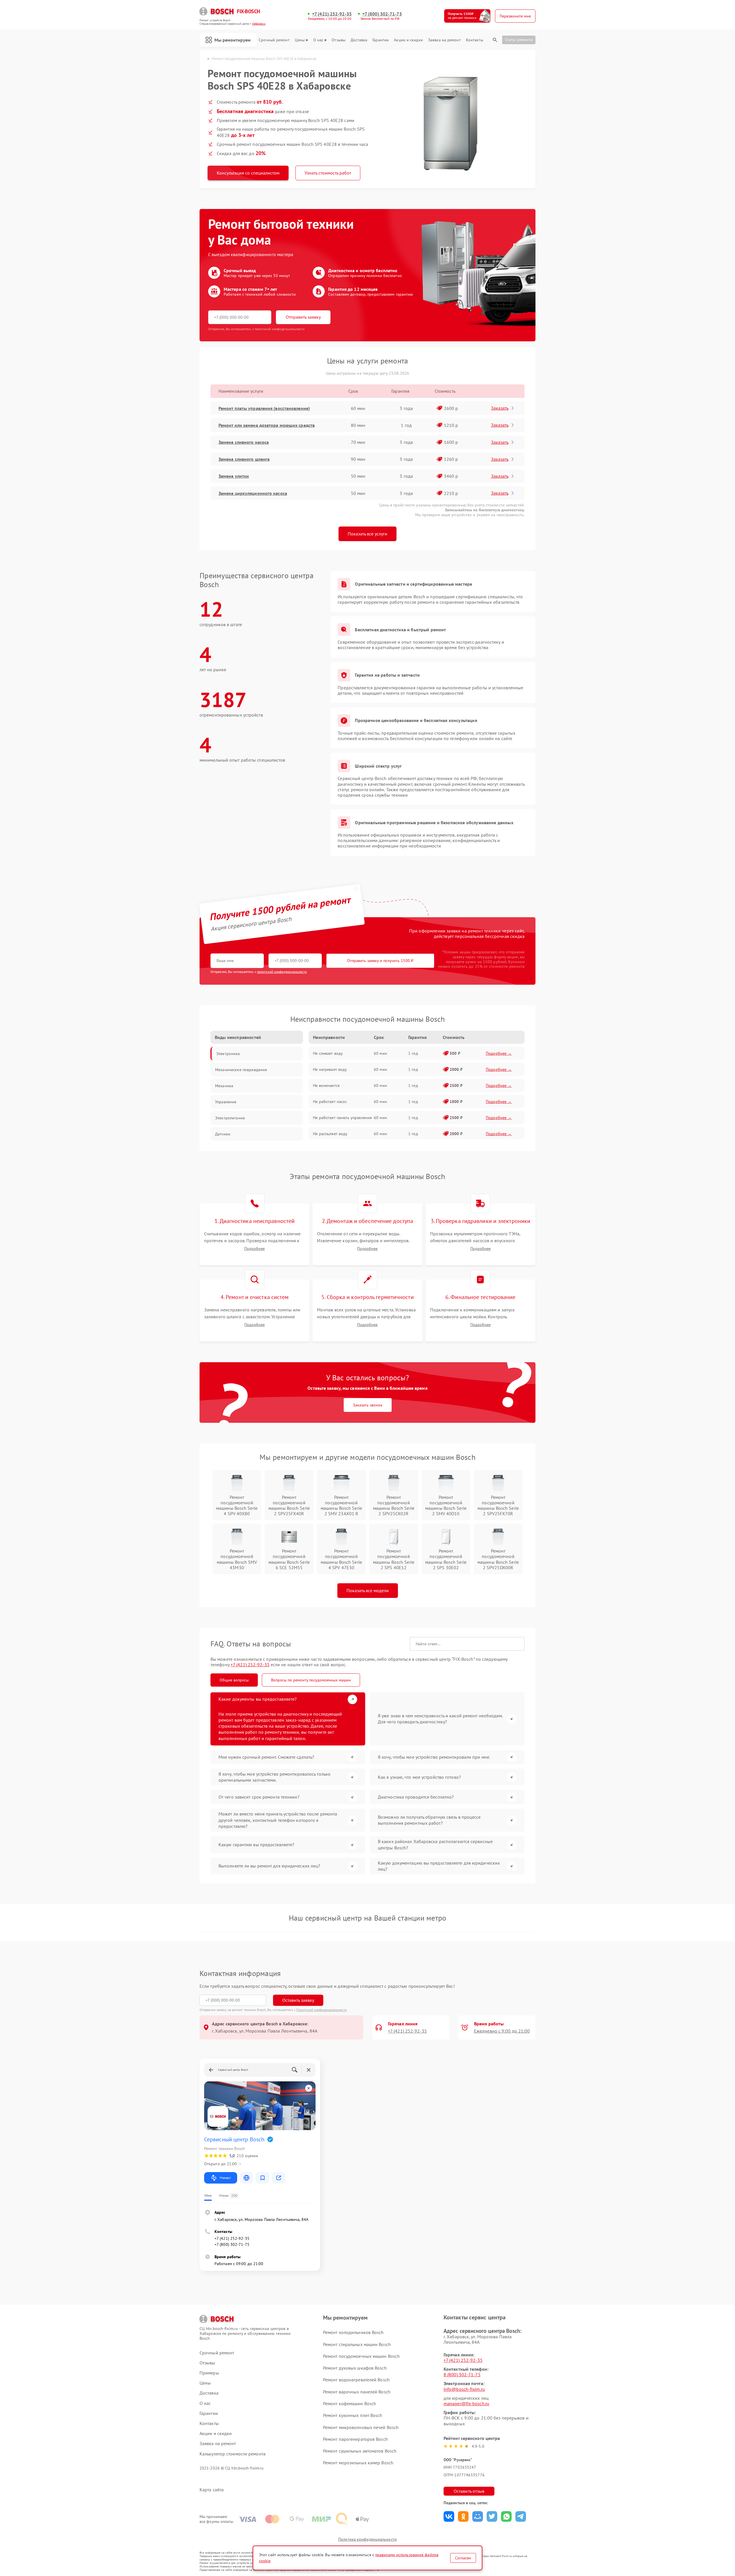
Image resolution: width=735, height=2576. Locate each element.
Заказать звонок (368, 1405)
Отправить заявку (303, 317)
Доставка (359, 40)
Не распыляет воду (330, 1134)
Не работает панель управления (342, 1118)
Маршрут (225, 2178)
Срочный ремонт (274, 40)
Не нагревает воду (330, 1069)
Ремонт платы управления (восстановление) (264, 408)
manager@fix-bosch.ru (466, 2403)
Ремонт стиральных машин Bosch (357, 2344)
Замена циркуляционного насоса (253, 493)
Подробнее (255, 1249)
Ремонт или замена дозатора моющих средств (267, 425)
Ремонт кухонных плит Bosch (353, 2415)
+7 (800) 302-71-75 (382, 14)
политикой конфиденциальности (282, 972)
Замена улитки (234, 476)
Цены (300, 40)
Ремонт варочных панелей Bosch (357, 2392)
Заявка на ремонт (444, 40)
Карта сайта (212, 2490)
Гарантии (381, 40)
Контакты (475, 40)
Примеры (209, 2373)
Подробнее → (499, 1053)
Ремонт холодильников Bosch (353, 2332)
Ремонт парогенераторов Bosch (355, 2439)
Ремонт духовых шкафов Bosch (355, 2368)
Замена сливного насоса (244, 442)
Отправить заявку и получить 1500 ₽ (380, 961)
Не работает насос (330, 1102)
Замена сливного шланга (244, 459)
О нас (318, 40)
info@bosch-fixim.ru (464, 2389)
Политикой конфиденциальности (322, 2010)
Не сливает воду (328, 1053)
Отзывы (339, 40)
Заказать (500, 408)
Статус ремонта (519, 40)
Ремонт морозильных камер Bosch (358, 2463)
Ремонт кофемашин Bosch (350, 2403)
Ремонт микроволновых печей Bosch (361, 2427)
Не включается (326, 1085)
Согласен (463, 2558)
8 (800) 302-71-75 (462, 2374)
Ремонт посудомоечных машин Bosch (361, 2356)
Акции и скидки (408, 40)
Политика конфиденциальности (367, 2539)
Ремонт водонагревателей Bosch (356, 2380)
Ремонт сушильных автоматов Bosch (360, 2451)
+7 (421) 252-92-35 (332, 14)
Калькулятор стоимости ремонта (233, 2454)
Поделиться (449, 2516)
